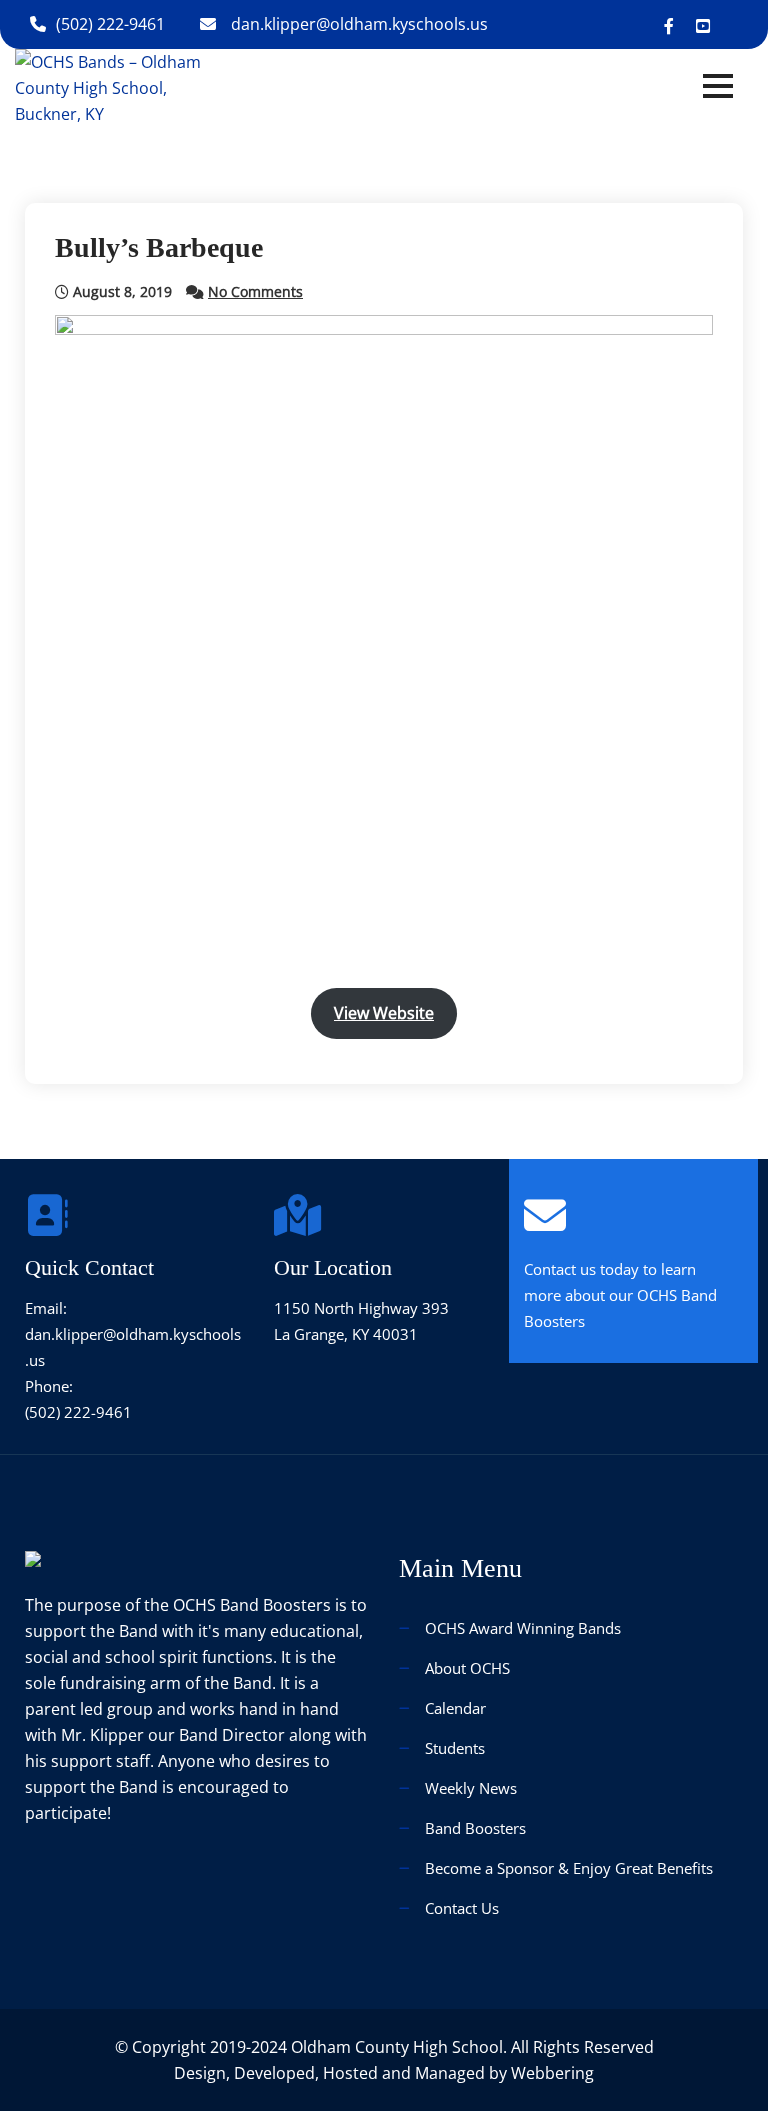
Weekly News (471, 1788)
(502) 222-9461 (110, 24)
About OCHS (467, 1668)
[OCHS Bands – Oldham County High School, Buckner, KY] (125, 86)
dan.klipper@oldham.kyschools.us (359, 24)
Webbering (552, 2073)
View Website (384, 1013)
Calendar (455, 1708)
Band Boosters (475, 1828)
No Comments (255, 291)
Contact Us (462, 1908)
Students (455, 1748)
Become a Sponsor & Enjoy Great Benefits (569, 1868)
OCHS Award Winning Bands (523, 1628)
